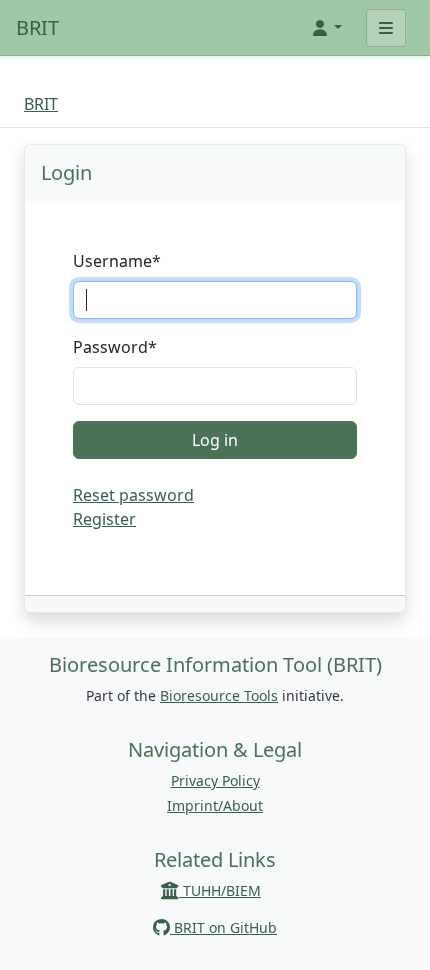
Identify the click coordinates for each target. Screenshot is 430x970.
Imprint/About (215, 805)
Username (117, 261)
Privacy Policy (215, 780)
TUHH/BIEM (220, 890)
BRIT (37, 27)
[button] (326, 28)
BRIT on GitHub (223, 927)
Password (115, 347)
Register (104, 519)
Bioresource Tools (219, 695)
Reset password (133, 495)
